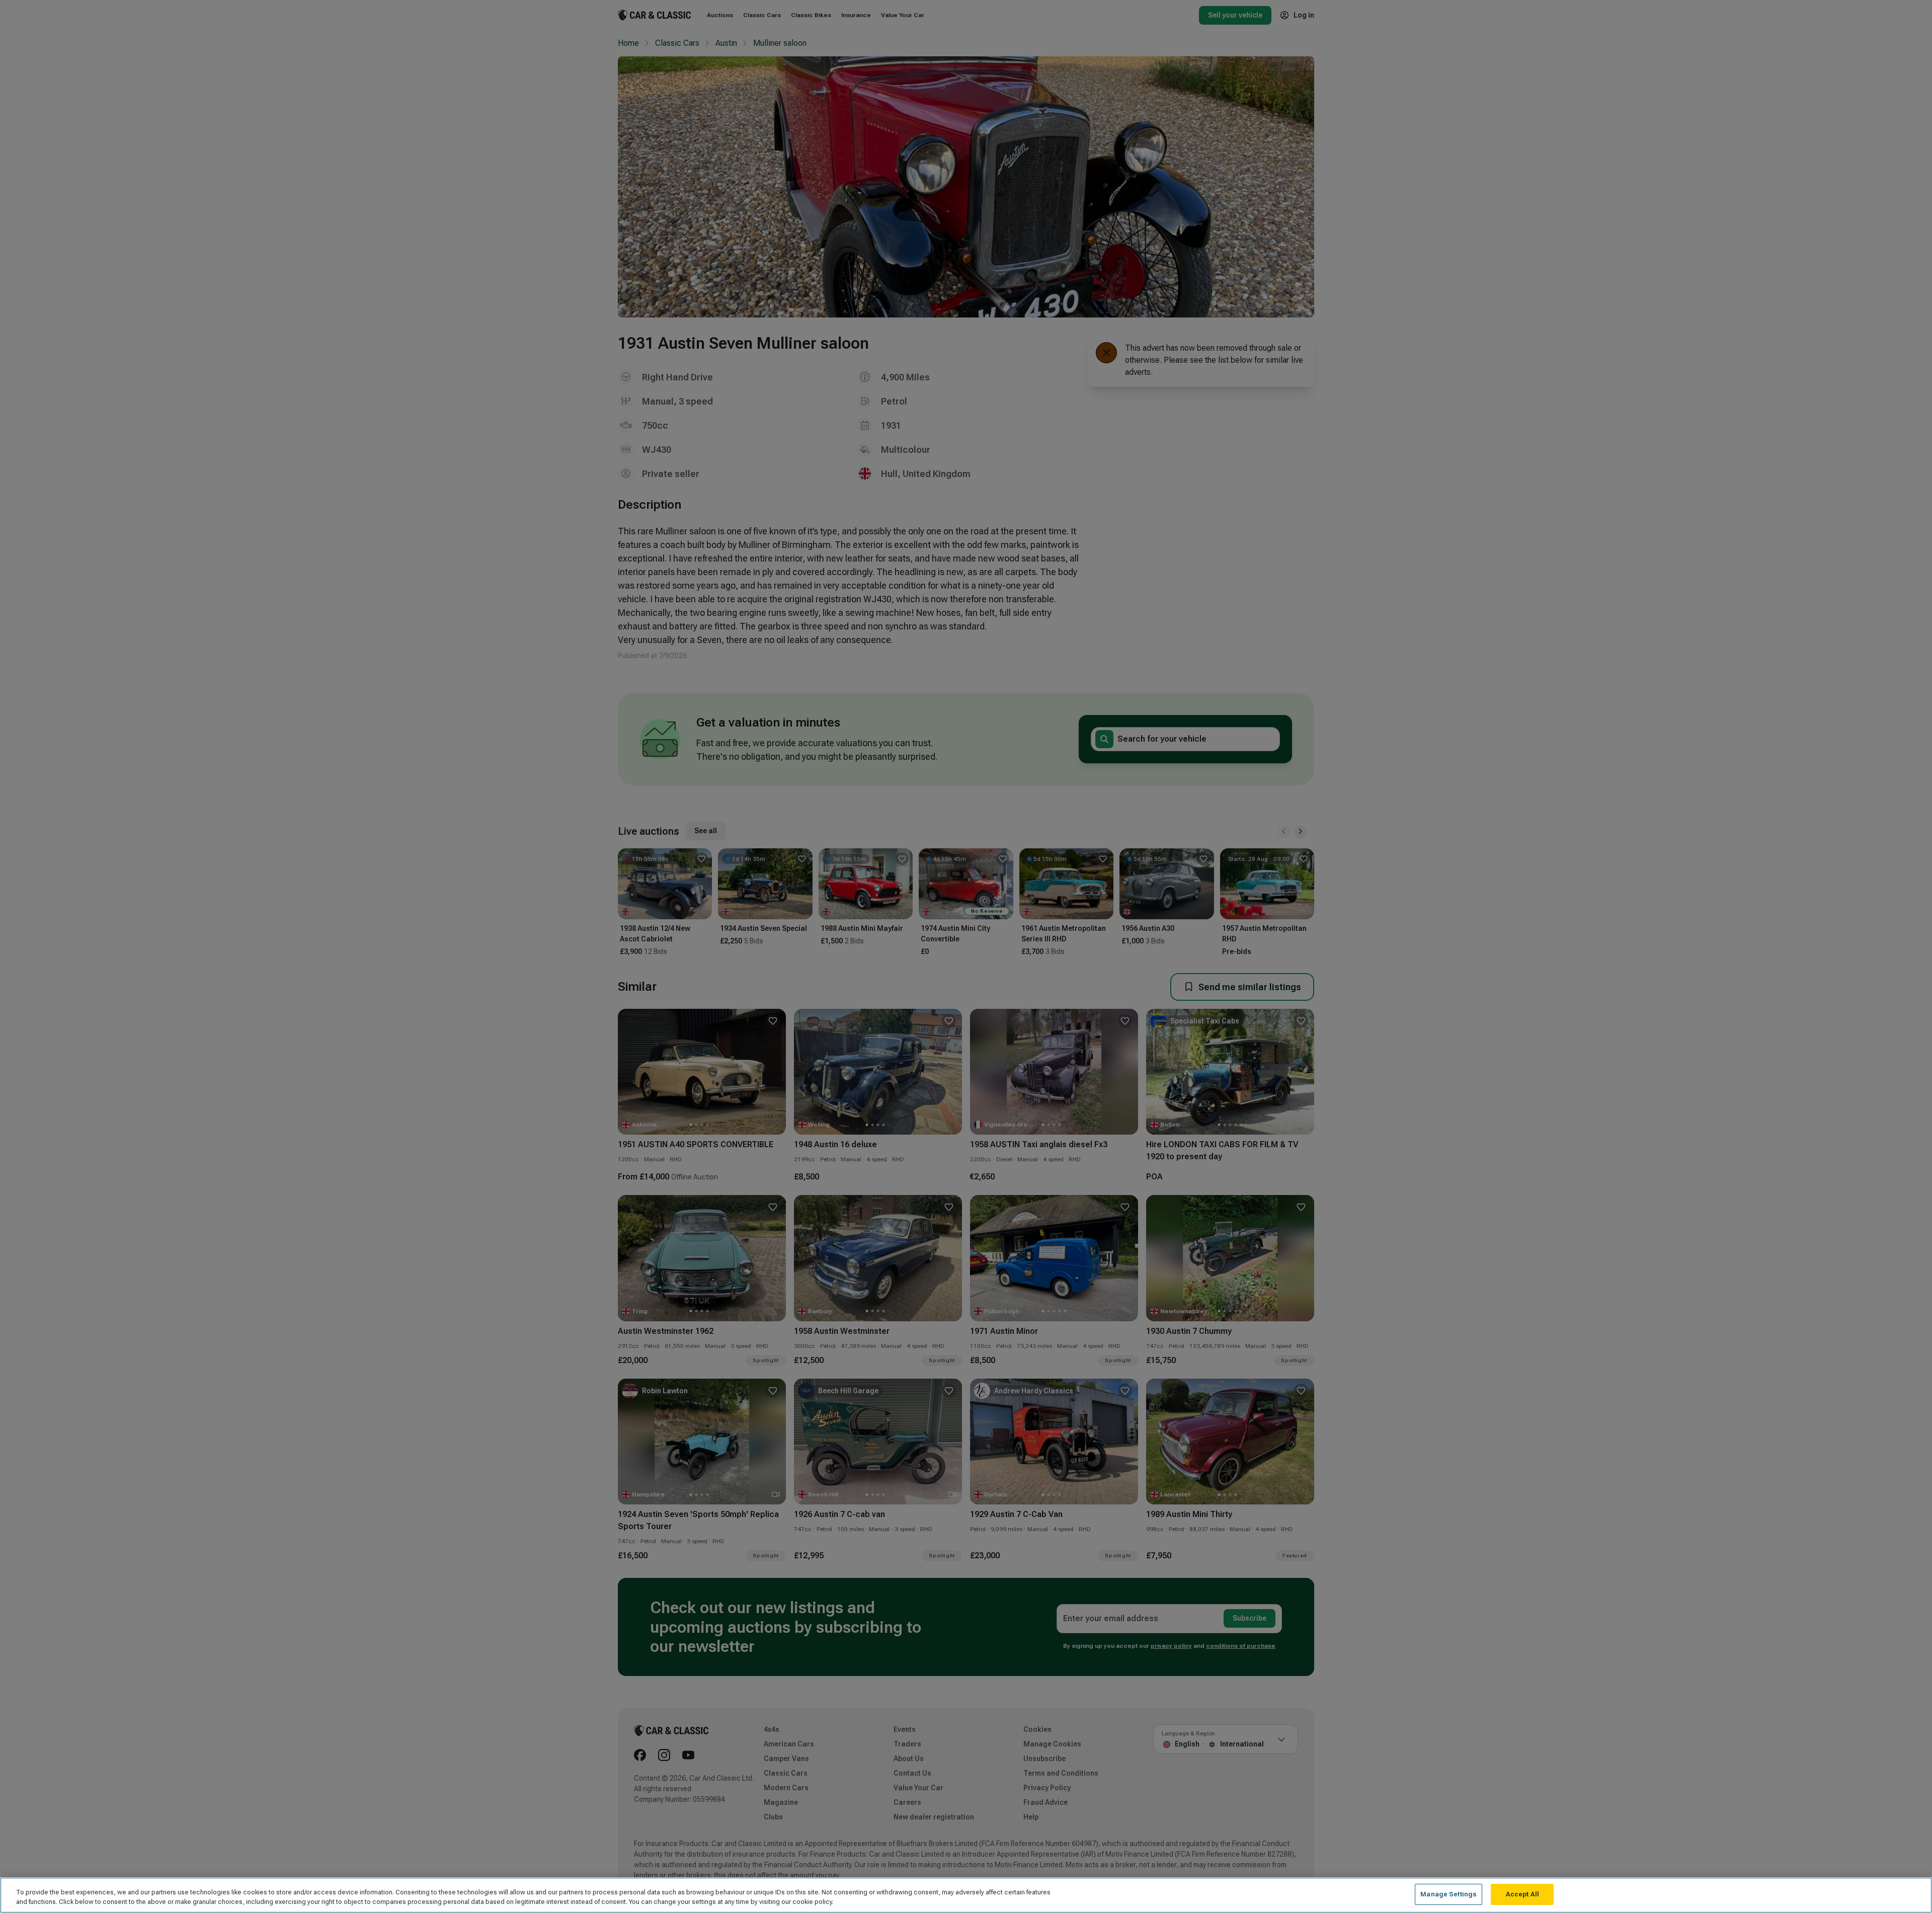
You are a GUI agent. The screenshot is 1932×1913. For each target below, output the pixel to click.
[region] (966, 1895)
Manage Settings (1448, 1894)
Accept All (1522, 1894)
